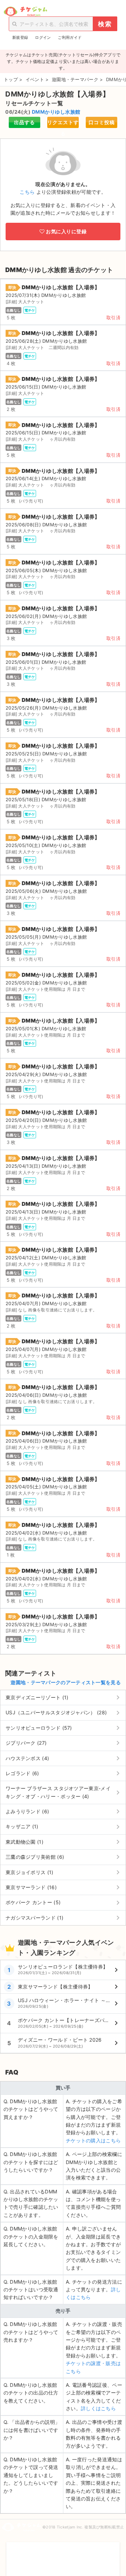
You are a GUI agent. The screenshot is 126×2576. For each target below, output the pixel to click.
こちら (27, 192)
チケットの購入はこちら (93, 2140)
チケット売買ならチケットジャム (25, 12)
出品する (24, 122)
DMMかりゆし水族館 (56, 112)
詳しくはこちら (98, 2408)
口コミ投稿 (102, 122)
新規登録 (20, 37)
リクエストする (63, 124)
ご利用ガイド (70, 37)
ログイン (43, 37)
